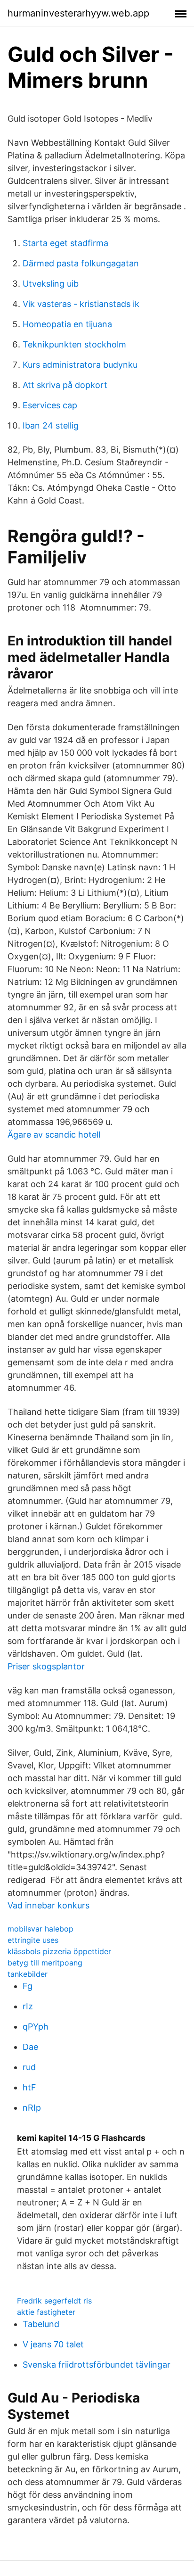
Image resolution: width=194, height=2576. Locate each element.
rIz (28, 2006)
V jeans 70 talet (53, 2344)
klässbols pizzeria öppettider (59, 1951)
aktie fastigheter (46, 2312)
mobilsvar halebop (40, 1929)
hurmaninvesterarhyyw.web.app (78, 13)
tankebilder (28, 1974)
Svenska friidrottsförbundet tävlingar (97, 2365)
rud (29, 2067)
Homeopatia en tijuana (67, 324)
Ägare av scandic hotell (54, 1135)
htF (29, 2087)
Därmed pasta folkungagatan (81, 263)
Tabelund (41, 2324)
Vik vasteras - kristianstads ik (81, 304)
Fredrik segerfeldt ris (54, 2301)
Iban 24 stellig (51, 425)
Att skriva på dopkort (65, 385)
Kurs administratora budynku (80, 365)
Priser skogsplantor (46, 1666)
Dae (30, 2047)
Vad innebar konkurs (48, 1905)
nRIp (32, 2108)
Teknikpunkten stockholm (74, 344)
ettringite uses (33, 1940)
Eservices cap (50, 405)
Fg (28, 1986)
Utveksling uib (51, 284)
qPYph (36, 2027)
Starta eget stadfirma (65, 243)
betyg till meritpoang (45, 1963)
